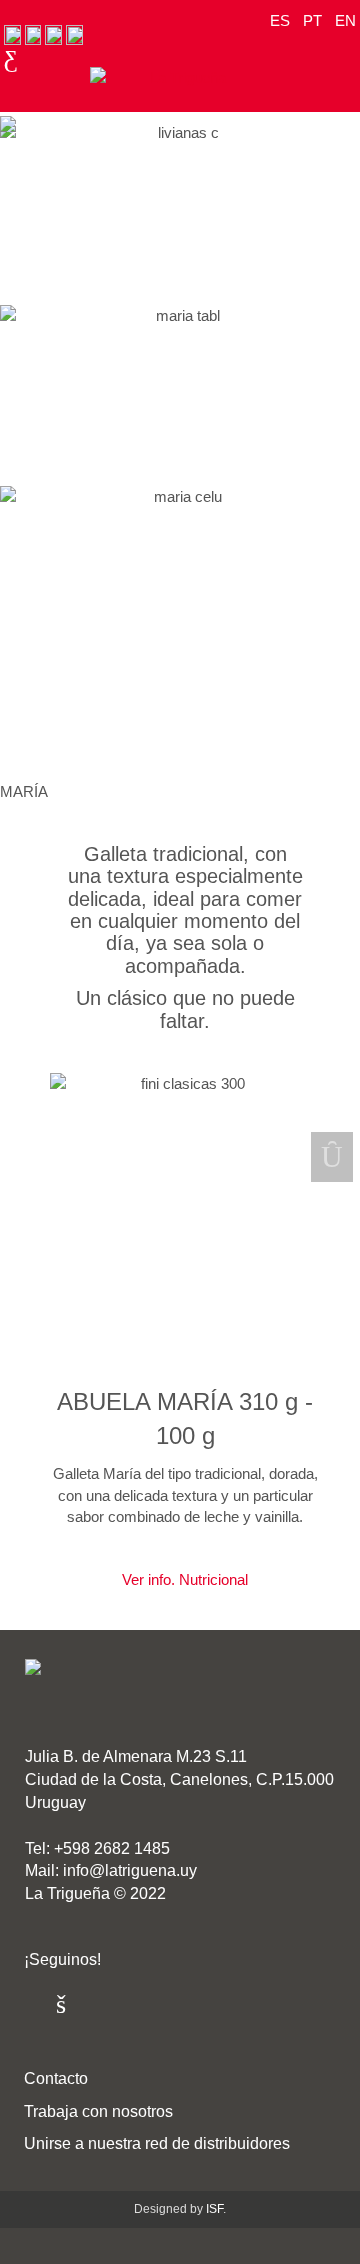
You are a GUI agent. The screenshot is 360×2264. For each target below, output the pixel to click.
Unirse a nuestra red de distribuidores (157, 2143)
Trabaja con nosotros (98, 2111)
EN (345, 20)
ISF (214, 2209)
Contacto (56, 2078)
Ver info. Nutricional (185, 1579)
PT (314, 20)
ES (282, 20)
